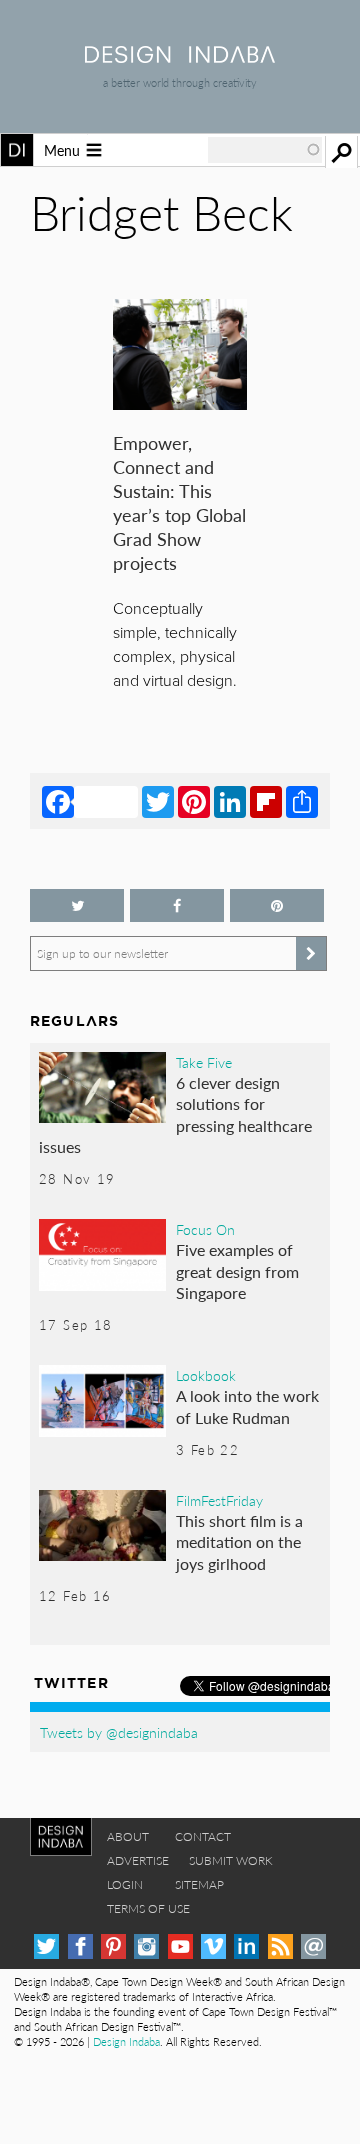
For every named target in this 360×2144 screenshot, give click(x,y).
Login (125, 1884)
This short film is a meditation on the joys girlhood (239, 1542)
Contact (203, 1836)
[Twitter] (158, 801)
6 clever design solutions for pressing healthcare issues (175, 1115)
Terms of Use (148, 1908)
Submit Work (231, 1860)
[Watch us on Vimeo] (213, 1946)
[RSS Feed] (280, 1946)
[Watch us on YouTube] (180, 1946)
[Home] (180, 56)
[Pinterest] (194, 801)
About (128, 1836)
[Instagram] (146, 1946)
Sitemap (199, 1884)
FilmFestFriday (219, 1500)
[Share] (302, 801)
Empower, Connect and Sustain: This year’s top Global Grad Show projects (179, 502)
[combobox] (265, 150)
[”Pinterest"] (277, 905)
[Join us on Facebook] (177, 905)
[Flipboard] (266, 801)
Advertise (138, 1860)
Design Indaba (126, 2041)
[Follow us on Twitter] (77, 905)
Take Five (204, 1062)
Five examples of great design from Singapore (237, 1271)
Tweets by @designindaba (119, 1732)
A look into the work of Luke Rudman (247, 1406)
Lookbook (206, 1375)
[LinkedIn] (230, 801)
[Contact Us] (313, 1946)
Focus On (205, 1229)
